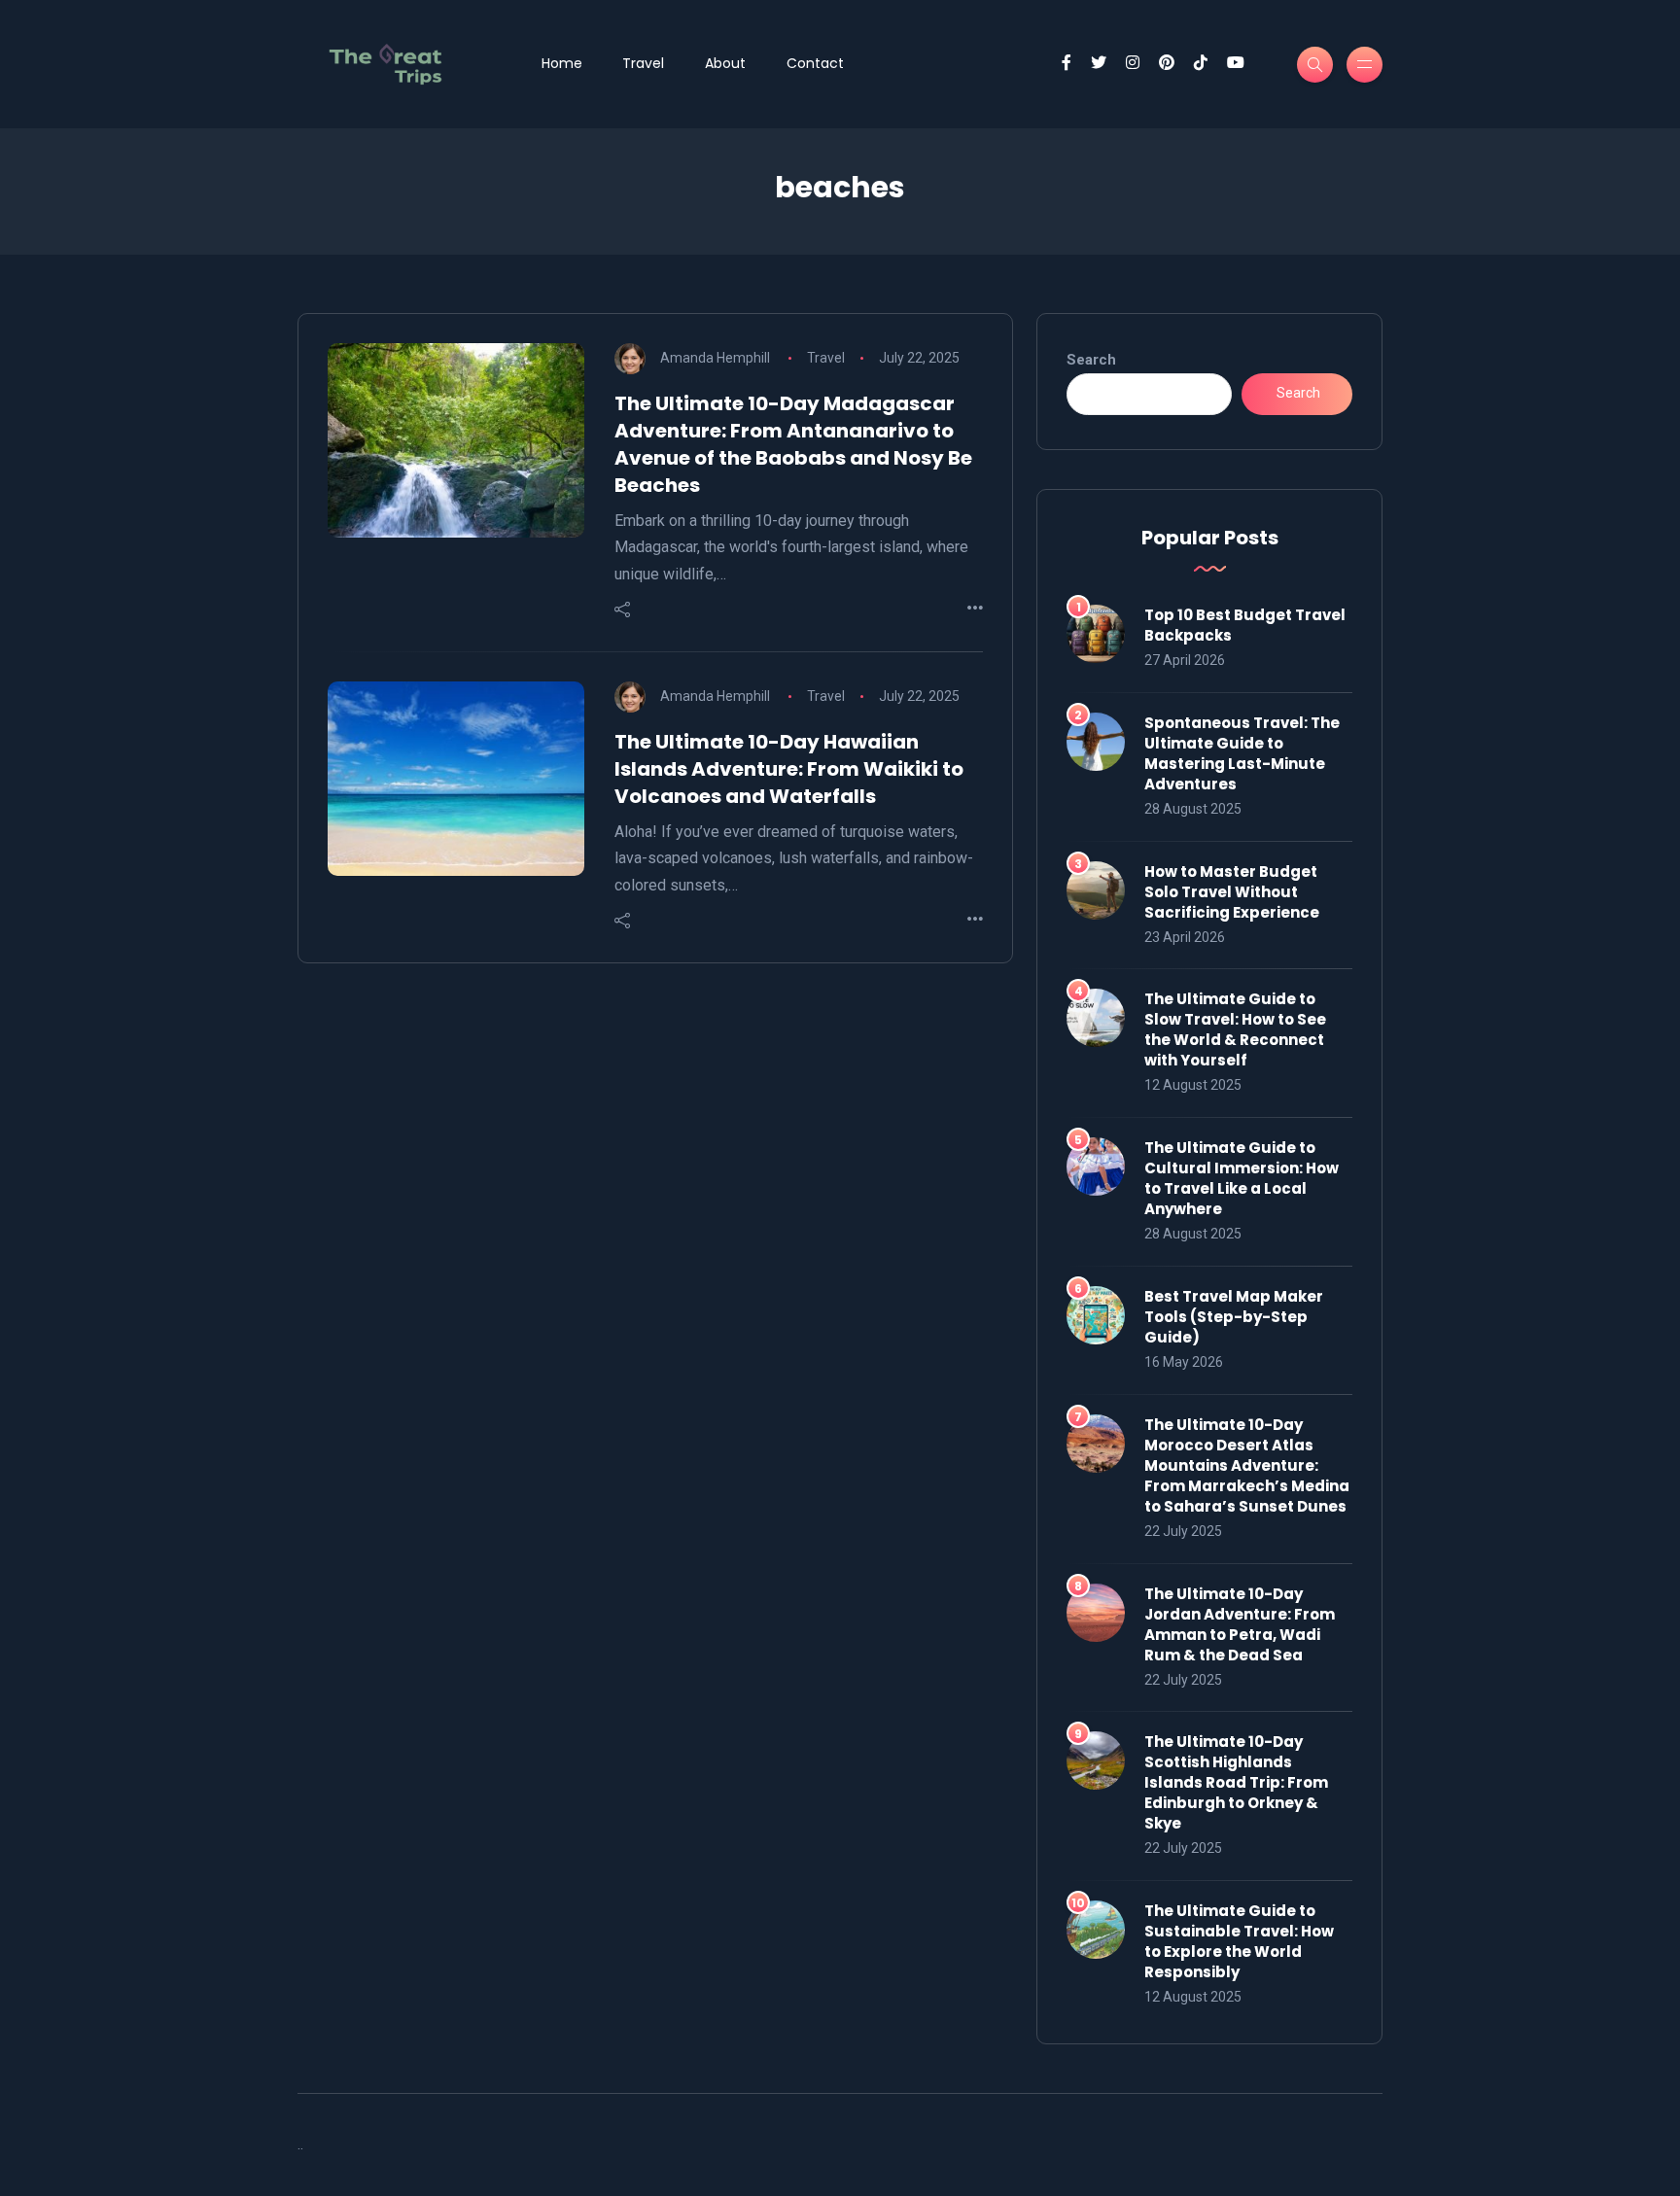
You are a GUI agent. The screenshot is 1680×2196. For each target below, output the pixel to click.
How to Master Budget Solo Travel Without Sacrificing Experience (1232, 892)
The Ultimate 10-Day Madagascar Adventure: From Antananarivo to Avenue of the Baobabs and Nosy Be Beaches (793, 444)
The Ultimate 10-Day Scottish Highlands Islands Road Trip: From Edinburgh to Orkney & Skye (1236, 1782)
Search (1091, 360)
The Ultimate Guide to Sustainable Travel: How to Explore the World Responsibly (1239, 1941)
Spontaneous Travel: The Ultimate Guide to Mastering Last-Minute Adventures (1242, 753)
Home (562, 63)
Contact (815, 63)
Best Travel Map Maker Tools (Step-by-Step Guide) (1234, 1317)
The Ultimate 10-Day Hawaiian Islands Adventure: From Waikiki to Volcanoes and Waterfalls (789, 769)
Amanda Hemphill (715, 358)
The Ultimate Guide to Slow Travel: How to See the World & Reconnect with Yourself (1235, 1029)
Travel (643, 63)
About (725, 63)
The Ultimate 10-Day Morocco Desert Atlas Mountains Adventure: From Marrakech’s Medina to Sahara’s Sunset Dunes (1247, 1465)
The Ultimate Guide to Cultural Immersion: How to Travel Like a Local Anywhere (1242, 1178)
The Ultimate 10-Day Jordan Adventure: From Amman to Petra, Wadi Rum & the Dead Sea (1240, 1624)
